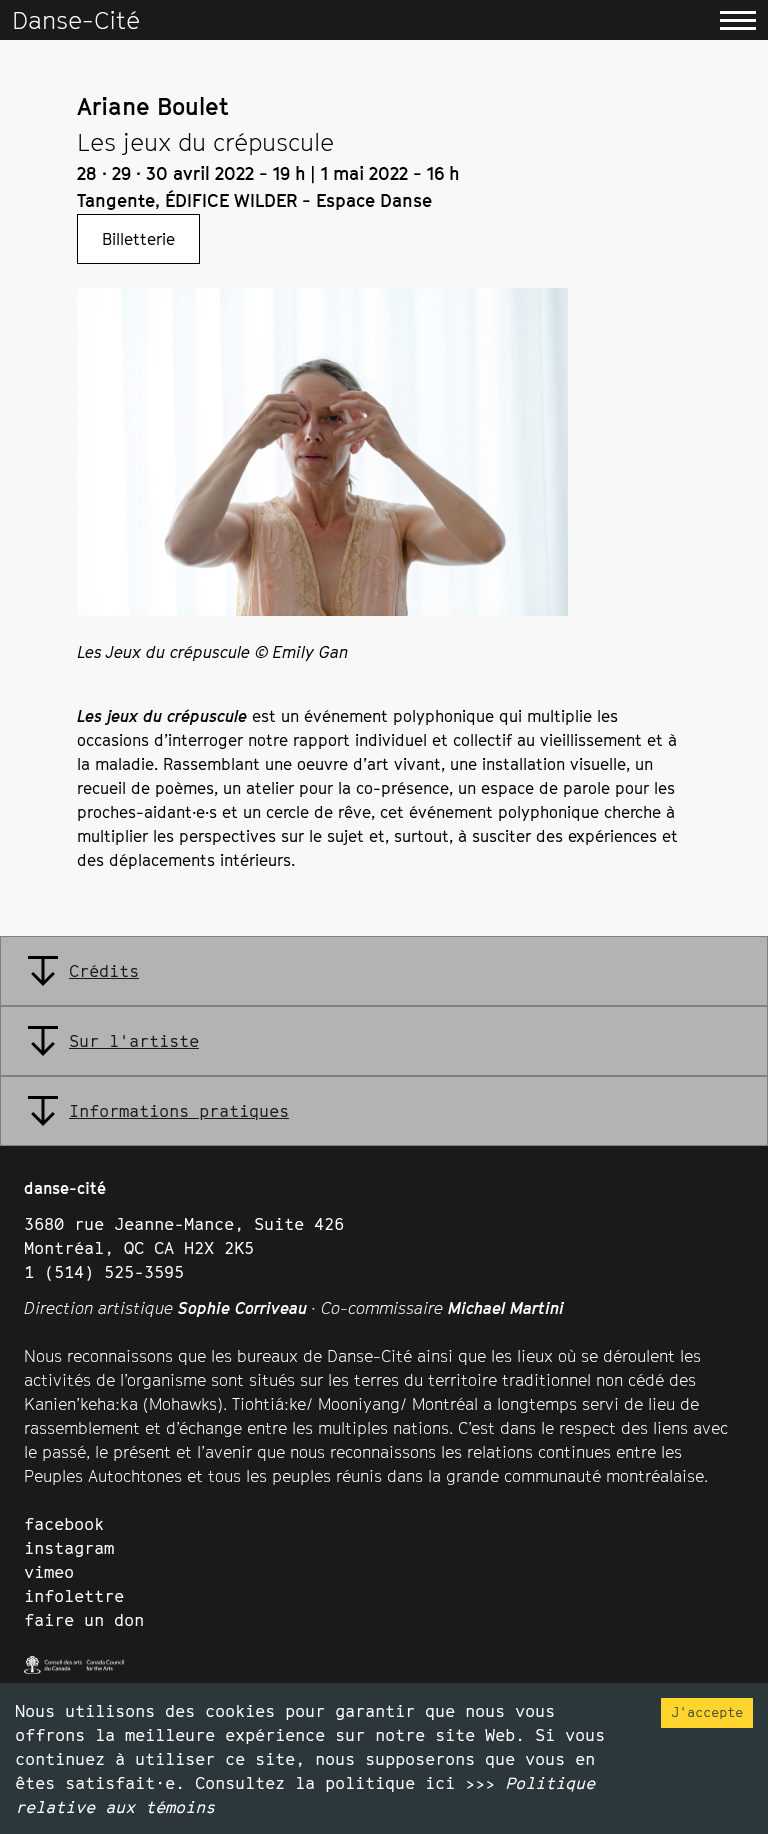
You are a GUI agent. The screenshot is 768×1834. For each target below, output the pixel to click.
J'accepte (707, 1712)
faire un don (84, 1620)
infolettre (74, 1596)
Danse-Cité (76, 20)
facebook (64, 1524)
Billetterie (138, 239)
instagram (69, 1548)
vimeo (49, 1572)
